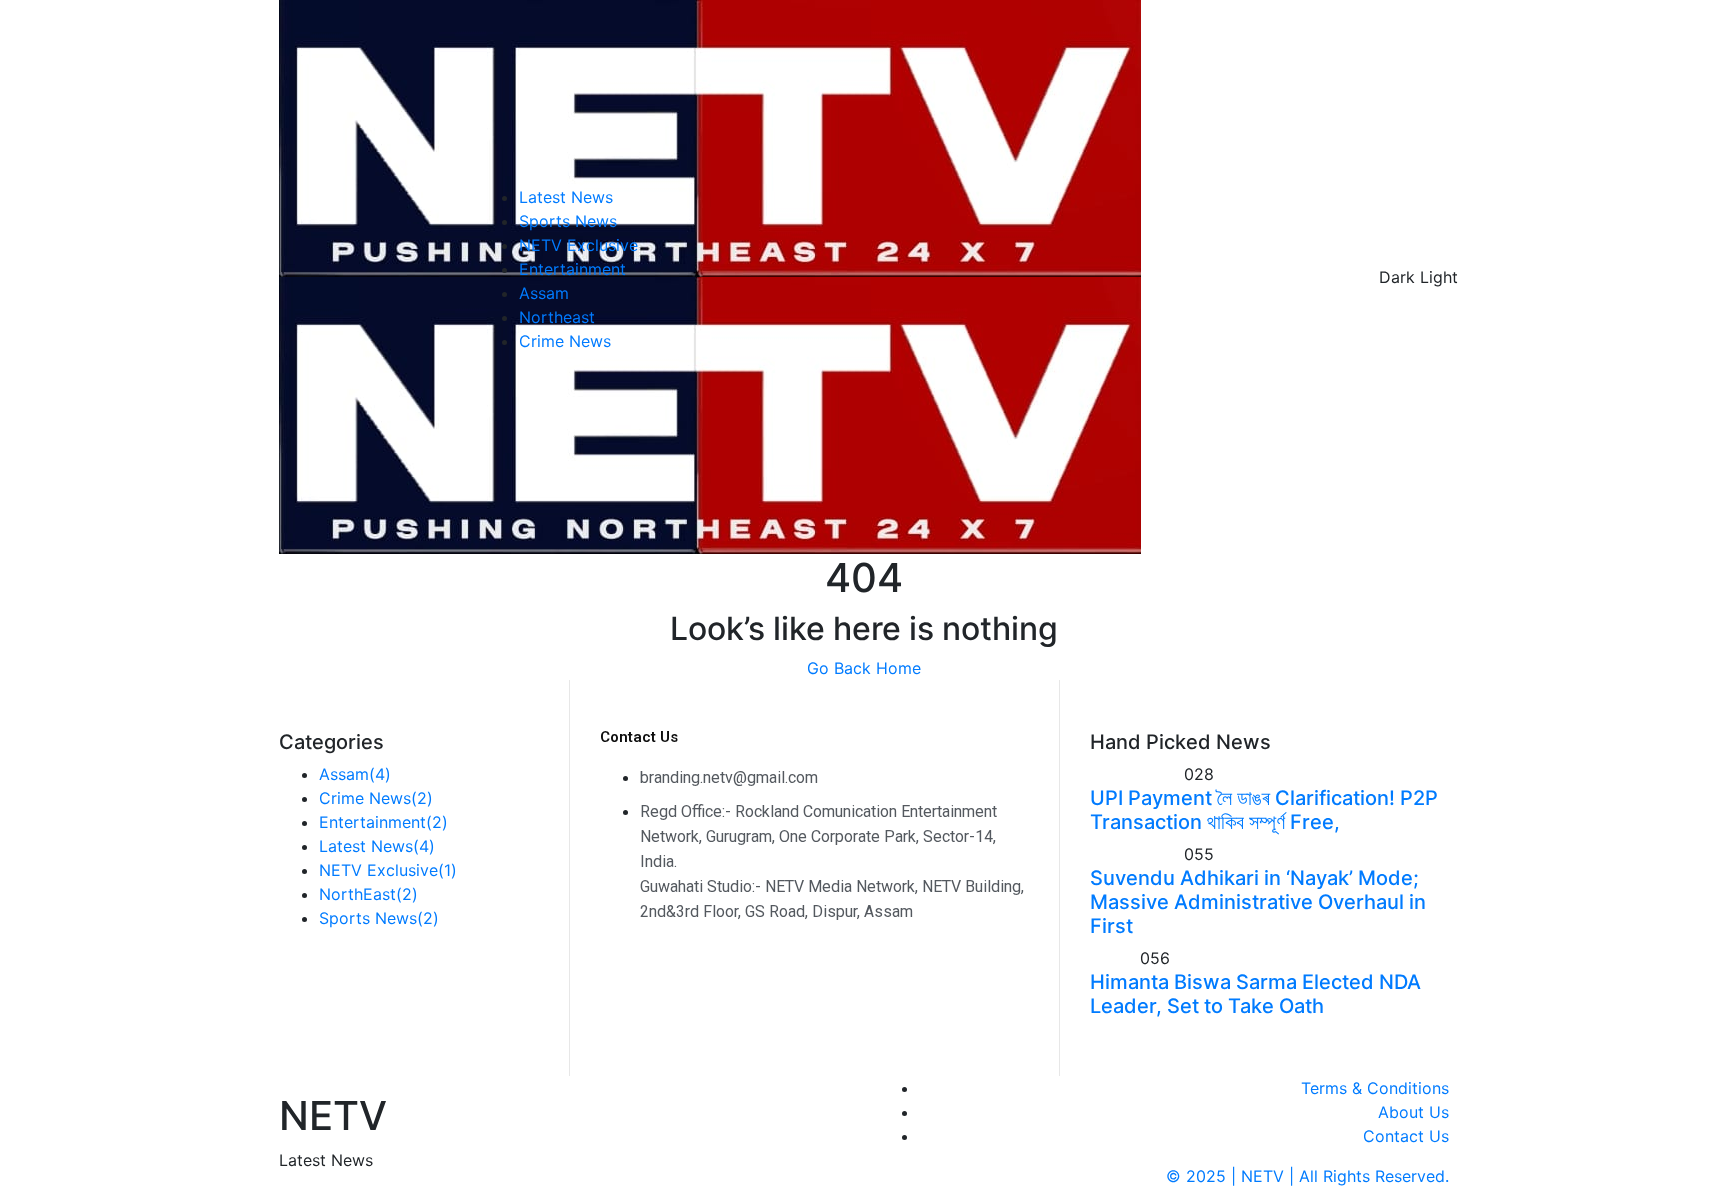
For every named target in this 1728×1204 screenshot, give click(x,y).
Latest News (566, 197)
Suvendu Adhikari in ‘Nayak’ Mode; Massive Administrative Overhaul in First (1258, 902)
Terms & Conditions (1375, 1088)
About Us (1413, 1112)
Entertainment (572, 269)
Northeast (557, 317)
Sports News (568, 221)
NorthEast (368, 894)
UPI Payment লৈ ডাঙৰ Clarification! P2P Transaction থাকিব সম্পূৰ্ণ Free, (1264, 810)
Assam (544, 293)
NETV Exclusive (578, 245)
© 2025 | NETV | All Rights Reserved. (1307, 1176)
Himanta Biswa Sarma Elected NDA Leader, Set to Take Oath (1255, 994)
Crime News (565, 341)
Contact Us (1406, 1136)
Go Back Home (864, 668)
